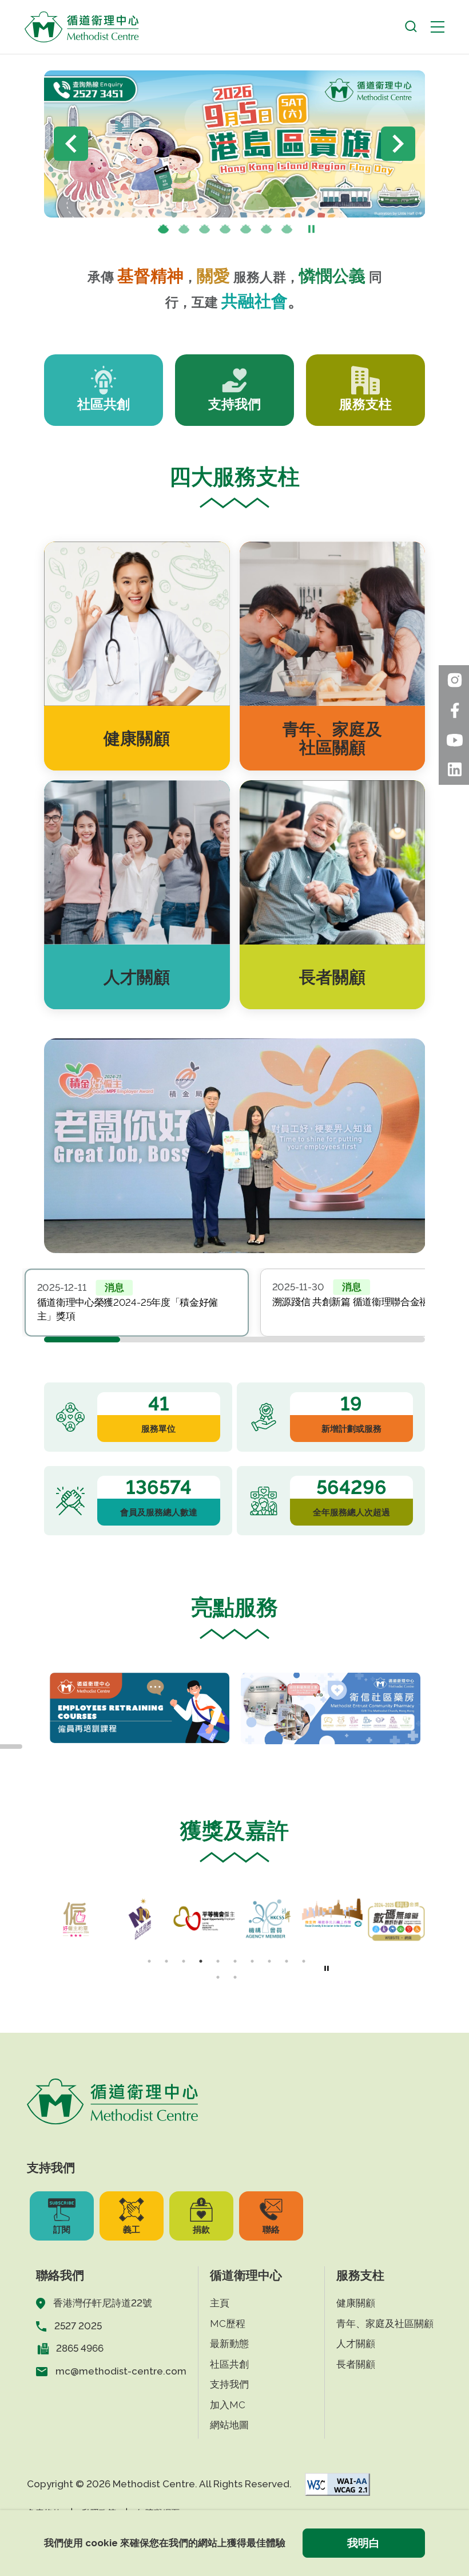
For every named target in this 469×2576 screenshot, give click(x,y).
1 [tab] (164, 230)
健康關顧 (356, 2303)
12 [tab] (235, 1977)
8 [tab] (269, 1961)
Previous (71, 144)
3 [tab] (205, 230)
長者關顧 (356, 2364)
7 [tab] (287, 230)
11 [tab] (218, 1977)
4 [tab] (225, 230)
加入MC (228, 2405)
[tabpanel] (137, 1302)
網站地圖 (229, 2425)
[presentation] (184, 230)
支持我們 (229, 2384)
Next (398, 144)
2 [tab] (184, 230)
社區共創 (229, 2364)
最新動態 (229, 2344)
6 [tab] (267, 230)
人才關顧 (356, 2344)
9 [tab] (287, 1961)
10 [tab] (304, 1961)
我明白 (363, 2543)
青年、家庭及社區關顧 (385, 2324)
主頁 (220, 2303)
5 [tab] (246, 230)
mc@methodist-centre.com (121, 2371)
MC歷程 (228, 2324)
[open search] (411, 27)
